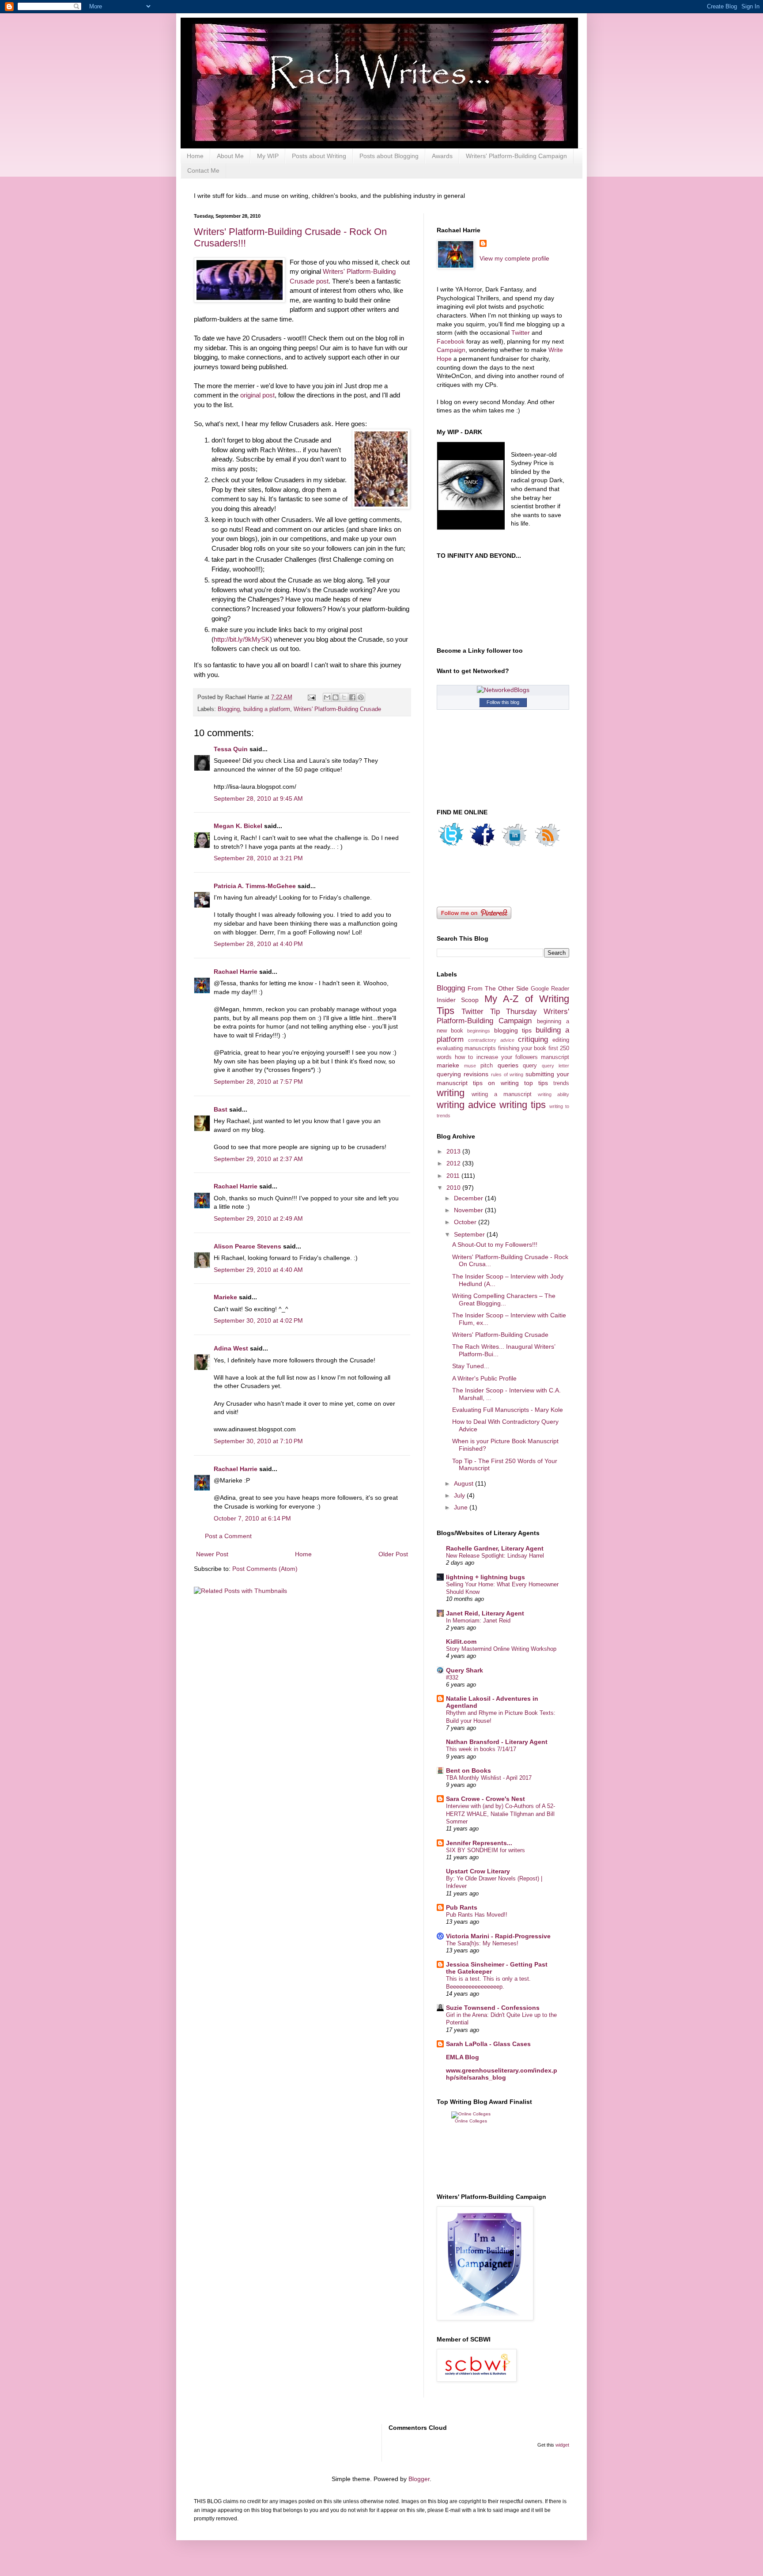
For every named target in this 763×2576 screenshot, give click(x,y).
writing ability (553, 1094)
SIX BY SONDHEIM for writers (485, 1850)
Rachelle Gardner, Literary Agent (495, 1548)
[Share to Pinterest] (361, 697)
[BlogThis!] (336, 697)
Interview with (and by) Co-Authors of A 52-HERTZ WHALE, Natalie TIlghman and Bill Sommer (500, 1814)
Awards (442, 156)
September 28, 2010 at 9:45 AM (258, 798)
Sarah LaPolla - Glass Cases (488, 2044)
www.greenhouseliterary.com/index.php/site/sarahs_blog (502, 2074)
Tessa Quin (231, 749)
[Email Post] (311, 697)
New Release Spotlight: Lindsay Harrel (495, 1556)
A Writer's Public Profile (484, 1378)
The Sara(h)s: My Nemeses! (482, 1943)
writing (451, 1093)
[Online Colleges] (471, 2114)
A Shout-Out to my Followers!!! (495, 1244)
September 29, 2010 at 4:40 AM (258, 1270)
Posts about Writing (319, 156)
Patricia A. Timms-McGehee (255, 886)
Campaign (451, 350)
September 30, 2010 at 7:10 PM (258, 1441)
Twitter (521, 333)
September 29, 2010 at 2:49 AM (258, 1218)
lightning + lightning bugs (485, 1577)
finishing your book (522, 1048)
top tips (536, 1083)
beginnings (479, 1031)
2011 (454, 1176)
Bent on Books (468, 1770)
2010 (454, 1188)
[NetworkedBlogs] (503, 690)
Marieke (225, 1297)
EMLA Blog (463, 2057)
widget (562, 2445)
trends (561, 1083)
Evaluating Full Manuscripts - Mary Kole (508, 1410)
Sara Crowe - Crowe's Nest (485, 1799)
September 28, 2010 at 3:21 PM (258, 858)
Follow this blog (503, 702)
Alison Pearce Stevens (247, 1246)
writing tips (523, 1105)
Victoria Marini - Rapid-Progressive (498, 1936)
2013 (454, 1151)
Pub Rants (462, 1907)
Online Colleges (471, 2121)
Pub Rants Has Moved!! (477, 1915)
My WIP (268, 156)
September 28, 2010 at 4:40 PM (258, 944)
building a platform (267, 709)
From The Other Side (498, 988)
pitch (487, 1066)
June (462, 1507)
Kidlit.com (461, 1642)
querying (449, 1074)
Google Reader (550, 989)
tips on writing (496, 1083)
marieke (448, 1065)
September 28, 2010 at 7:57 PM (258, 1082)
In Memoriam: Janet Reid (478, 1621)
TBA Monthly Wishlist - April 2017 (489, 1778)
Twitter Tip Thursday (499, 1012)
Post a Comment (228, 1536)
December (469, 1198)
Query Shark (465, 1670)
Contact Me (203, 170)
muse (470, 1066)
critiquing (533, 1039)
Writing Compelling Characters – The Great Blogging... (504, 1299)
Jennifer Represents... (479, 1843)
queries (508, 1065)
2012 (454, 1163)
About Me (230, 156)
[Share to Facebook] (352, 697)
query (530, 1066)
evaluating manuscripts (466, 1048)
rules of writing (507, 1074)
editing (561, 1040)
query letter (555, 1066)
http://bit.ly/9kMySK (242, 639)
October (466, 1222)
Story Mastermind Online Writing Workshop (501, 1649)
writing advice (466, 1105)
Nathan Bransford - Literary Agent (497, 1742)
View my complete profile (514, 258)
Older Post (393, 1554)
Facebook (451, 341)
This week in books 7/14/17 (481, 1749)
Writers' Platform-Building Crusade (337, 709)
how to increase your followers (496, 1057)
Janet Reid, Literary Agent (485, 1613)
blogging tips (513, 1030)
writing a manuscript (502, 1094)
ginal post (261, 395)
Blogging (229, 709)
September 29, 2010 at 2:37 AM (258, 1159)
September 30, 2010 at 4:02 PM (258, 1320)
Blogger (419, 2479)
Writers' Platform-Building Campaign (516, 156)
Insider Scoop (458, 1000)
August (465, 1483)
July (460, 1495)
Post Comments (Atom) (265, 1569)
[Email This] (327, 697)
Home (195, 156)
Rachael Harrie (236, 972)
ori (244, 395)
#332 (452, 1678)
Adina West (231, 1348)
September (470, 1234)
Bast (221, 1109)
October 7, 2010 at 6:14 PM (252, 1518)
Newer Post (212, 1554)
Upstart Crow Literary (478, 1871)
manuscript (555, 1057)
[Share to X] (344, 697)
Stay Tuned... (471, 1366)
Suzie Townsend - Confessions (493, 2008)
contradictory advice (491, 1040)
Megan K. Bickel (238, 826)
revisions (476, 1074)
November (469, 1210)
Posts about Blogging (389, 156)
